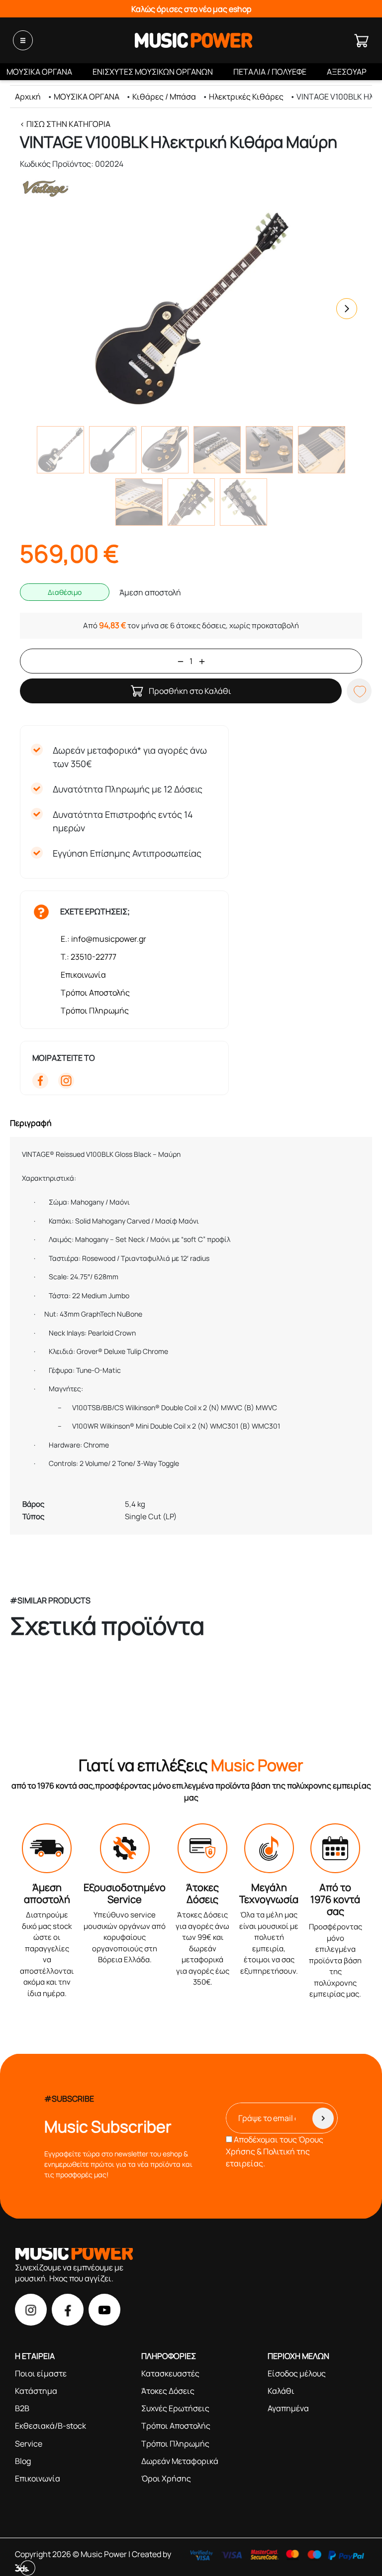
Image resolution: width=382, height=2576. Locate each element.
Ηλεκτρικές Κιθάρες (246, 97)
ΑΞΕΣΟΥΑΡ (347, 72)
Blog (23, 2461)
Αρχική (28, 97)
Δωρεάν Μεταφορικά (180, 2461)
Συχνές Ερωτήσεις (175, 2408)
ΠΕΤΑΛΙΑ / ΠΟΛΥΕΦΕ (270, 72)
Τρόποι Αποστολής (95, 993)
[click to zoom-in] (191, 309)
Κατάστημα (36, 2391)
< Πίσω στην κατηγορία (65, 124)
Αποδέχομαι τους (275, 2151)
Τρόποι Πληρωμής (95, 1010)
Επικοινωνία (83, 975)
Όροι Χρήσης (166, 2478)
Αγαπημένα (288, 2408)
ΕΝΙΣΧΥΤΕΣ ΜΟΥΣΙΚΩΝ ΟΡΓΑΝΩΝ (153, 72)
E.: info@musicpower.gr (103, 939)
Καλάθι (281, 2391)
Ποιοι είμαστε (41, 2373)
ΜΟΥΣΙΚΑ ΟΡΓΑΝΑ (39, 72)
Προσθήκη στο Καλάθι (190, 691)
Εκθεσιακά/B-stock (50, 2426)
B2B (22, 2408)
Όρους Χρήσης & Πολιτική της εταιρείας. (275, 2151)
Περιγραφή (31, 1123)
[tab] (191, 1123)
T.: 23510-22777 (89, 957)
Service (29, 2444)
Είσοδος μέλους (297, 2373)
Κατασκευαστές (170, 2373)
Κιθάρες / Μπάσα (164, 97)
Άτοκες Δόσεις (168, 2391)
